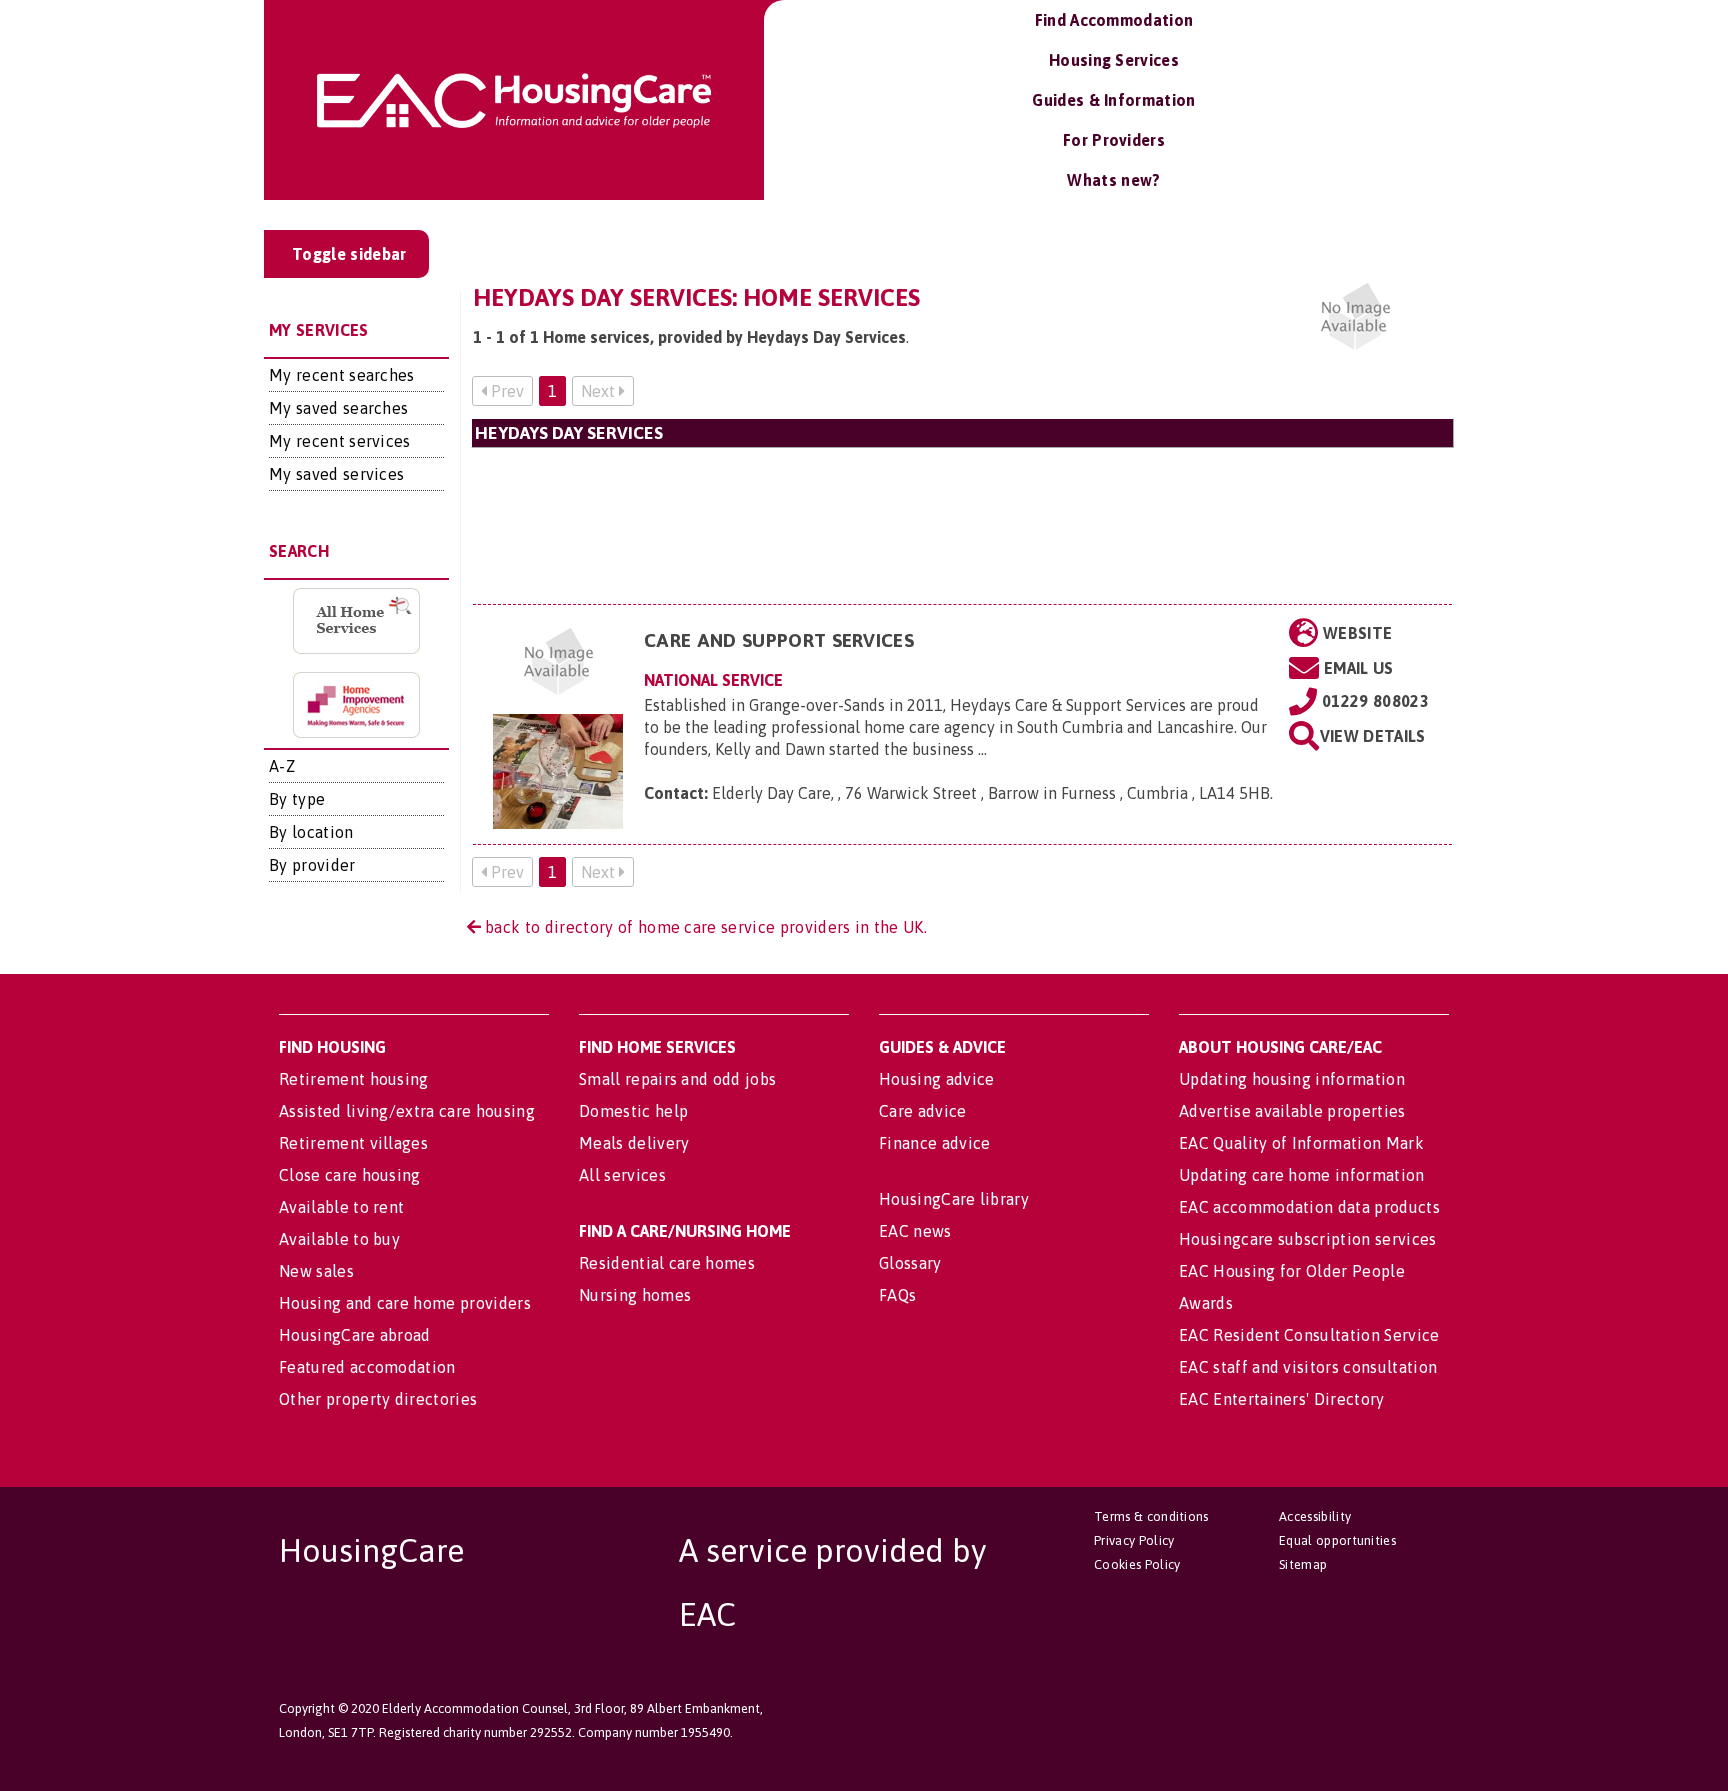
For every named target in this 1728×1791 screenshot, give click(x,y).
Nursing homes (635, 1295)
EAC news (915, 1231)
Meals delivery (634, 1143)
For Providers (1114, 140)
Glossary (910, 1263)
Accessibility (1315, 1516)
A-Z (282, 766)
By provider (312, 865)
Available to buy (339, 1239)
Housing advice (936, 1079)
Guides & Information (1113, 100)
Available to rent (341, 1207)
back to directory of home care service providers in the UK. (704, 927)
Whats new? (1113, 180)
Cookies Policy (1137, 1564)
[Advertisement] (963, 525)
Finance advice (934, 1143)
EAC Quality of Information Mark (1301, 1143)
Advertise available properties (1292, 1111)
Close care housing (350, 1175)
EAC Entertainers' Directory (1282, 1399)
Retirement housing (354, 1079)
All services (622, 1175)
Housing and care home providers (405, 1303)
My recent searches (342, 375)
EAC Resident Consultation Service (1309, 1335)
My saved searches (338, 408)
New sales (316, 1271)
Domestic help (633, 1111)
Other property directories (378, 1399)
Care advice (923, 1111)
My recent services (340, 441)
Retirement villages (353, 1143)
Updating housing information (1292, 1079)
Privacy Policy (1134, 1540)
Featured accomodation (367, 1367)
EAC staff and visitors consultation (1308, 1367)
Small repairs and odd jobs (677, 1079)
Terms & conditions (1151, 1516)
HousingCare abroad (355, 1335)
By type (297, 799)
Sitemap (1303, 1564)
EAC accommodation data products (1309, 1207)
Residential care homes (667, 1263)
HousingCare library (954, 1199)
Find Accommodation (1114, 20)
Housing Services (1114, 60)
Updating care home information (1302, 1175)
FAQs (897, 1295)
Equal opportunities (1337, 1540)
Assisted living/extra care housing (407, 1111)
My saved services (336, 474)
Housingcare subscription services (1308, 1239)
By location (311, 832)
